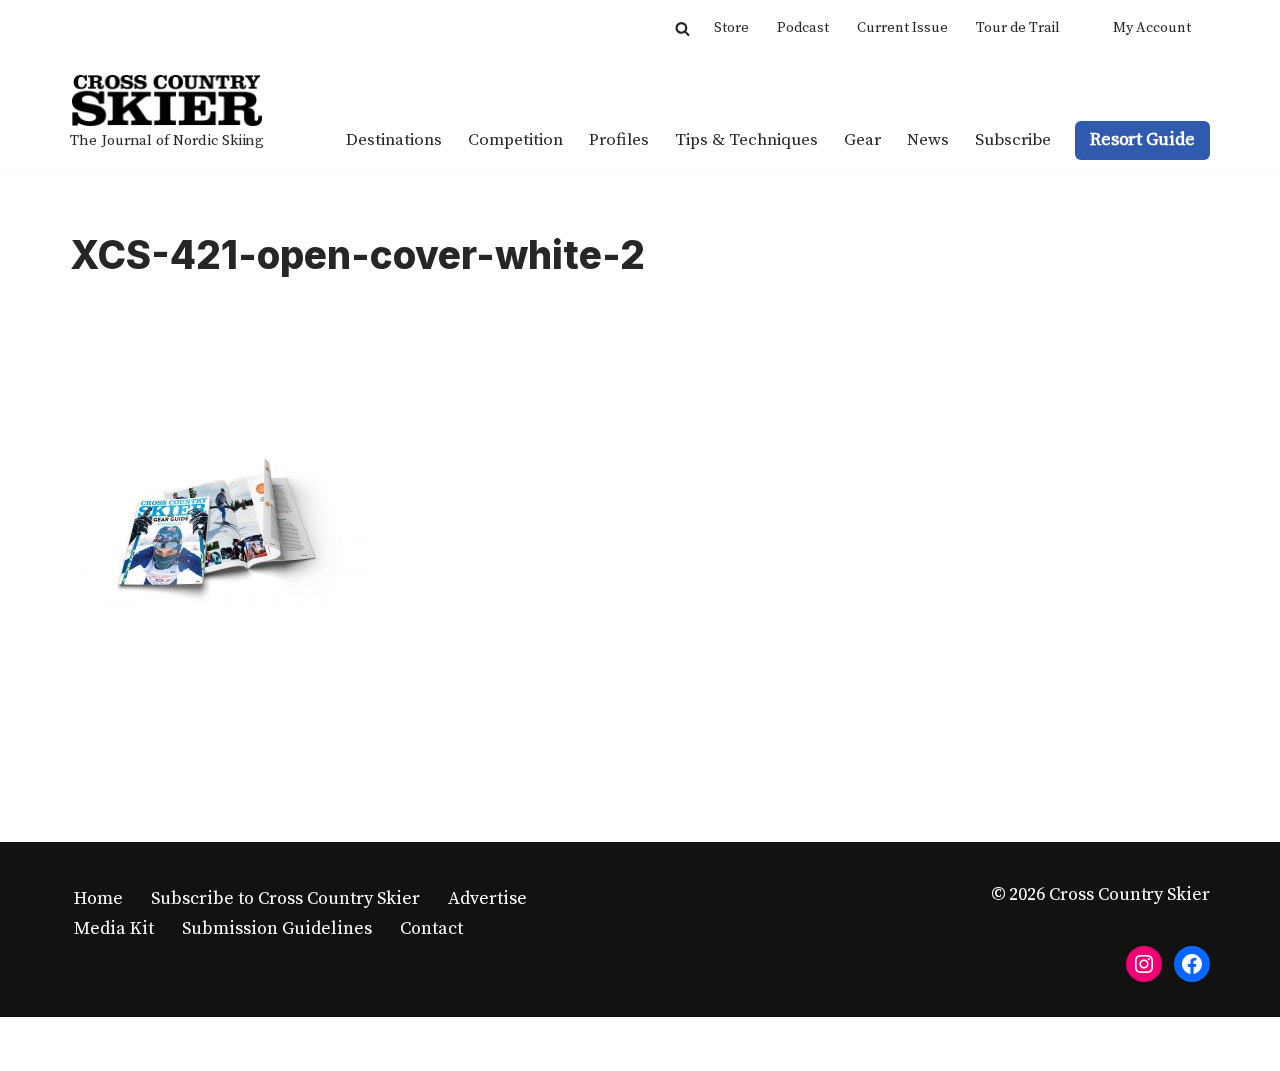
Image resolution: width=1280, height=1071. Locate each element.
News (928, 140)
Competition (515, 140)
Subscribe (1013, 140)
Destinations (394, 140)
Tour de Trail (1018, 28)
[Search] (682, 28)
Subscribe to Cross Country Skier (285, 898)
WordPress (266, 1043)
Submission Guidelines (277, 928)
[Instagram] (1144, 964)
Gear (862, 140)
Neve (91, 1043)
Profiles (619, 140)
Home (98, 898)
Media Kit (114, 928)
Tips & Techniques (746, 140)
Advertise (487, 898)
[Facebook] (1192, 964)
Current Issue (902, 28)
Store (731, 28)
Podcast (803, 28)
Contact (431, 928)
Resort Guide (1142, 139)
